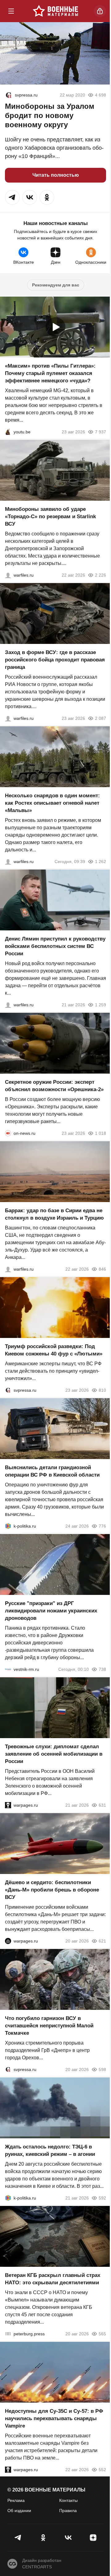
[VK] (68, 2538)
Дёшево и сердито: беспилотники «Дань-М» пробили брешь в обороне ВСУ (52, 1890)
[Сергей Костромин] (8, 575)
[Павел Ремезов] (8, 718)
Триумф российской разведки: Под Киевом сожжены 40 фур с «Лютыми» (54, 1350)
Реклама (16, 2500)
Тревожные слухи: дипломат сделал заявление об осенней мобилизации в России (54, 1754)
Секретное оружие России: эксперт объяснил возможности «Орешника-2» (54, 1086)
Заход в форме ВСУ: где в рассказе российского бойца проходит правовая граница (55, 660)
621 (102, 1941)
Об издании (19, 2511)
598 (102, 2069)
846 (102, 1269)
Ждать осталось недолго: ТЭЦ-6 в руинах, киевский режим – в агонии (50, 2150)
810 (102, 1390)
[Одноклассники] (43, 2538)
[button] (12, 197)
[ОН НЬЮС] (8, 1133)
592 (102, 2198)
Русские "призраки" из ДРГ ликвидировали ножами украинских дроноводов (51, 1611)
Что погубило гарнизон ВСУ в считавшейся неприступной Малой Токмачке (49, 2026)
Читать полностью (56, 175)
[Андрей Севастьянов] (8, 862)
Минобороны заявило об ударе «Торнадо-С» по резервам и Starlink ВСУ (50, 517)
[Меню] (11, 11)
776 (102, 1526)
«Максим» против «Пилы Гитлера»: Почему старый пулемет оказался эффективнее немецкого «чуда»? (50, 373)
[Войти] (100, 11)
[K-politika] (8, 1526)
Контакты (68, 2500)
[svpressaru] (9, 95)
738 (102, 1669)
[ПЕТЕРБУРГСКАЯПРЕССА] (8, 2334)
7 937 (101, 432)
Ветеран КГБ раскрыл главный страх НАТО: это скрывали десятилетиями (53, 2279)
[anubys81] (8, 432)
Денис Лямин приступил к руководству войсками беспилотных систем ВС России (55, 946)
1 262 (101, 862)
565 (102, 2334)
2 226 (101, 575)
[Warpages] (8, 1805)
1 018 (101, 1133)
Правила (68, 2511)
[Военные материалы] (55, 11)
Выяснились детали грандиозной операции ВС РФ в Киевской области (52, 1471)
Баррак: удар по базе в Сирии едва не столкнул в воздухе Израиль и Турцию (54, 1214)
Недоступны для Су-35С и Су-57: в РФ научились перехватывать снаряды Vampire (54, 2418)
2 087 (101, 718)
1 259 (101, 1005)
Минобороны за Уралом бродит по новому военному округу (50, 115)
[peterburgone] (8, 1941)
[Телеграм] (18, 2538)
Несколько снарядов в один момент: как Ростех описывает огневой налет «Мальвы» (52, 803)
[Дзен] (93, 2538)
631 (102, 1805)
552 (102, 2470)
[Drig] (8, 1669)
